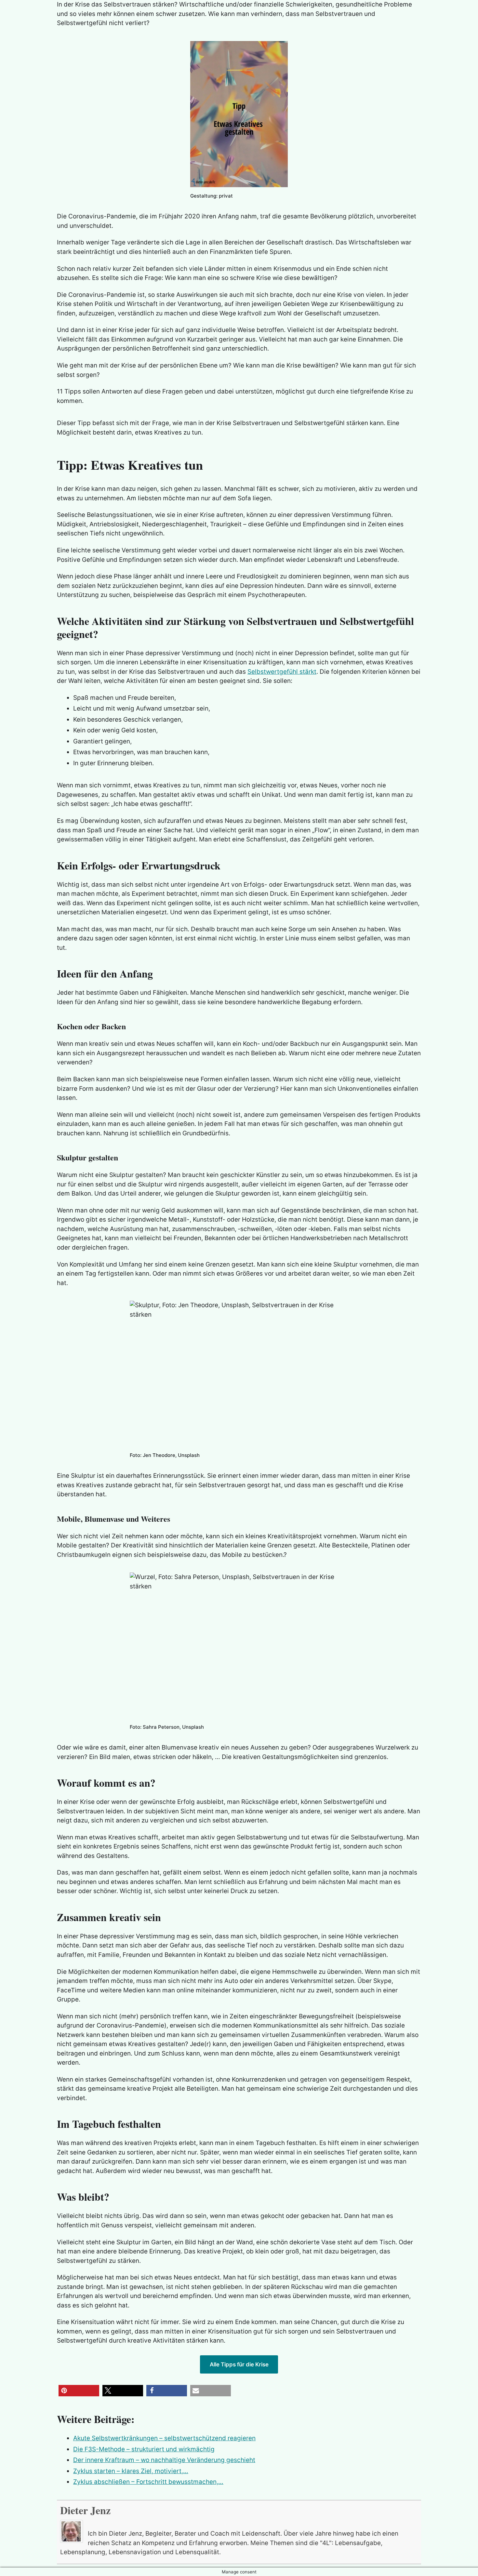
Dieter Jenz (85, 2510)
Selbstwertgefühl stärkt (282, 672)
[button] (79, 2391)
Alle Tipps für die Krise (239, 2364)
